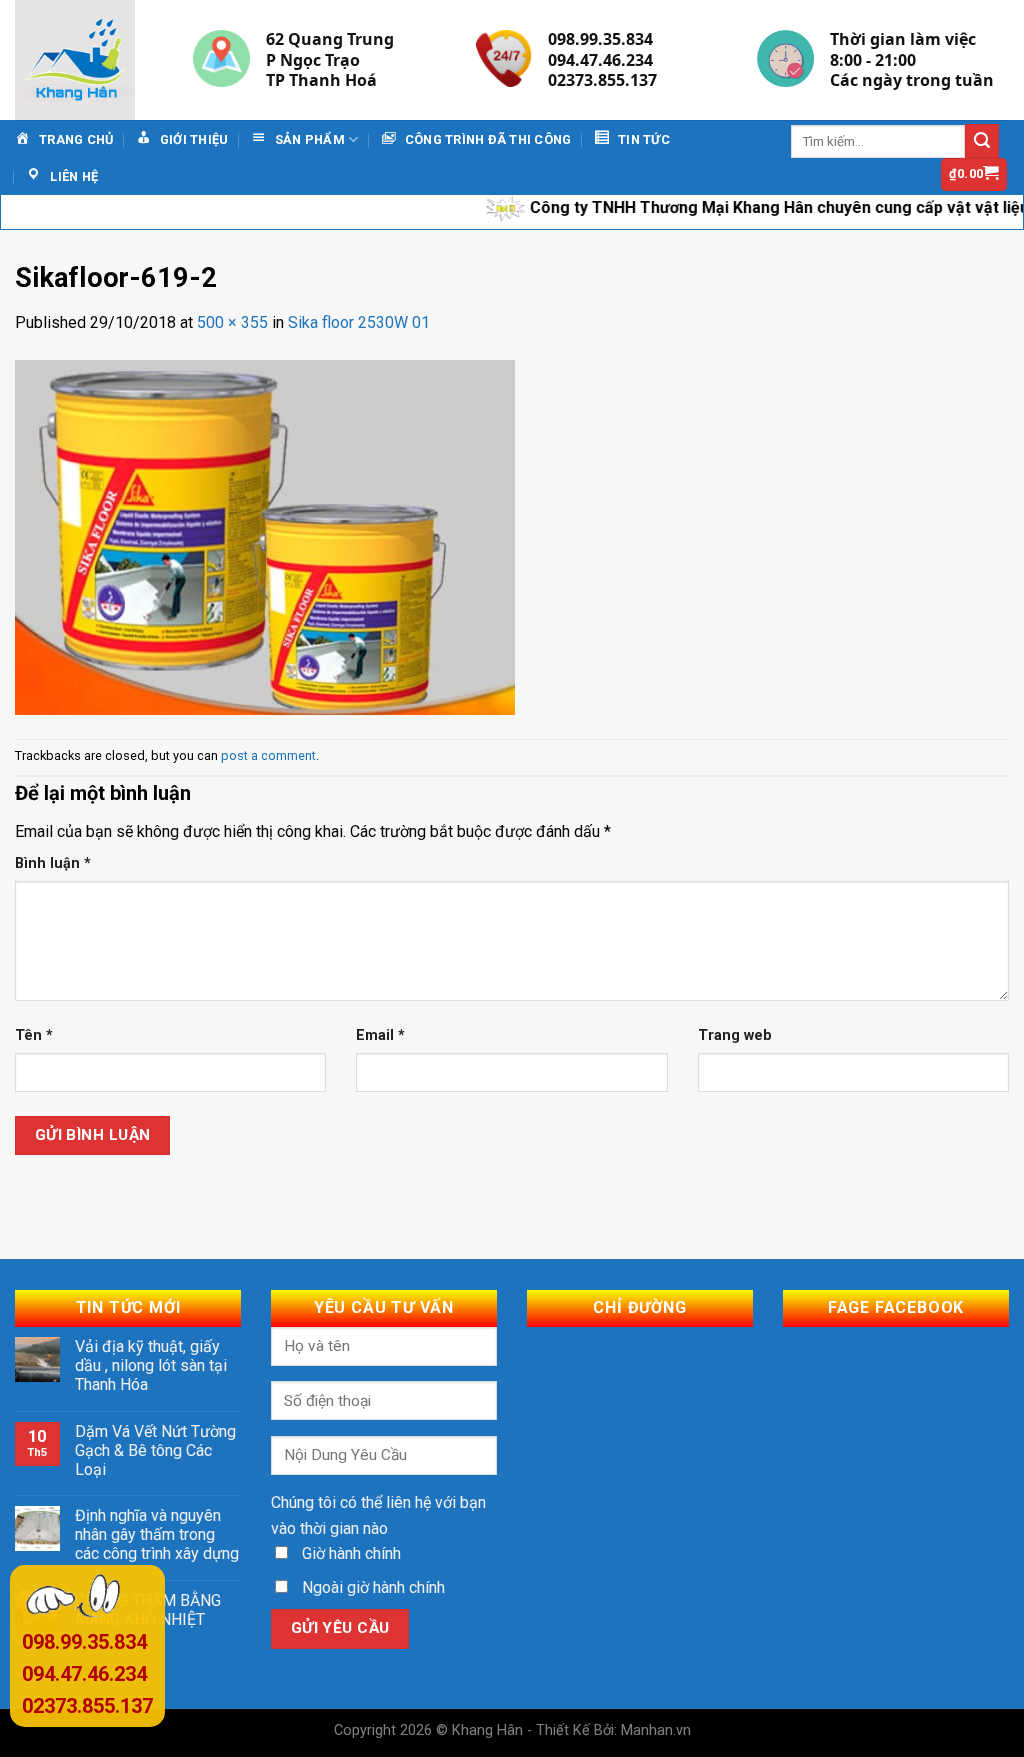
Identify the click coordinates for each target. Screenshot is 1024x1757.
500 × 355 (232, 322)
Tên (34, 1035)
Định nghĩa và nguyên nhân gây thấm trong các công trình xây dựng (157, 1534)
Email (380, 1035)
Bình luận (53, 863)
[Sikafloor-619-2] (265, 536)
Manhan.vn (656, 1730)
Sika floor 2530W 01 (359, 322)
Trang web (735, 1035)
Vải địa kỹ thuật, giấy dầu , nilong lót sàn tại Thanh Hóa (151, 1365)
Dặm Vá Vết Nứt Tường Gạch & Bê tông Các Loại (155, 1450)
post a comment (268, 755)
